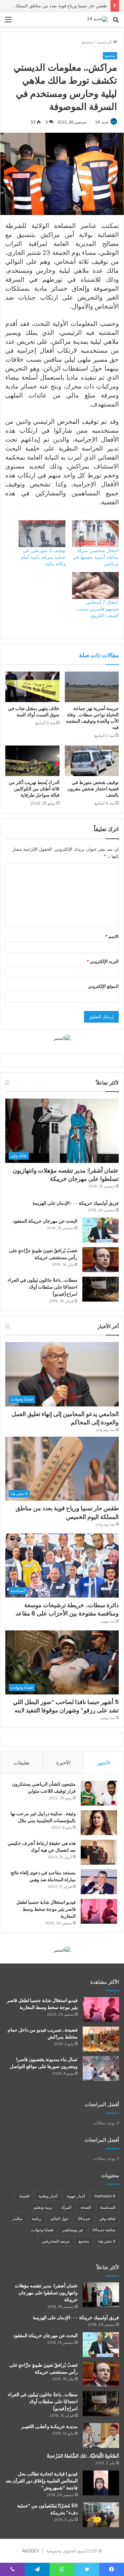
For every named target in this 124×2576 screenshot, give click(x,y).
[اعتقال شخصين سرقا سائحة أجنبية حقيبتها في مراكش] (96, 534)
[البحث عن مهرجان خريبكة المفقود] (101, 1230)
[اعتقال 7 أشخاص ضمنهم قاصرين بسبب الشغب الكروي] (96, 585)
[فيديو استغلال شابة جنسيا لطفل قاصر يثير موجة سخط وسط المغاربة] (99, 1911)
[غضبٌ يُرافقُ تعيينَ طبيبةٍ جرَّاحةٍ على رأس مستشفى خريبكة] (101, 1260)
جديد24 (84, 2218)
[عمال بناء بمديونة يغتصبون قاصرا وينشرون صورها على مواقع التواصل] (101, 2069)
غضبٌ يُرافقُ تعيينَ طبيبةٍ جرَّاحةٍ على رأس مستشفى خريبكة (43, 1254)
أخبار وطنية (48, 2196)
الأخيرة (63, 1763)
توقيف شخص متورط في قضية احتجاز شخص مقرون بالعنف (93, 789)
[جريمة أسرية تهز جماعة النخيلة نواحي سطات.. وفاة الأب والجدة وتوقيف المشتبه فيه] (92, 687)
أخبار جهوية (76, 2196)
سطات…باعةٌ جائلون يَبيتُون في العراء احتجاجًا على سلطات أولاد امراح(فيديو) (42, 1287)
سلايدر (17, 2218)
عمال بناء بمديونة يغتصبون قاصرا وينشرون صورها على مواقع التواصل (44, 2063)
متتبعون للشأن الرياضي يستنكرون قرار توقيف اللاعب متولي (44, 1788)
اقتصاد (24, 2196)
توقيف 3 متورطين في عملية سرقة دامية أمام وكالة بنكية (43, 557)
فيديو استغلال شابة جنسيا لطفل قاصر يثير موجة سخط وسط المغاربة (46, 1909)
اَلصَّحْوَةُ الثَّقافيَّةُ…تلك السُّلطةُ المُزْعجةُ (83, 2456)
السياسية (108, 2207)
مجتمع (87, 42)
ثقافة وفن (107, 2218)
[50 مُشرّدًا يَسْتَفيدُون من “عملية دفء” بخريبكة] (101, 2515)
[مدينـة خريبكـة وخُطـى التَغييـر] (101, 2435)
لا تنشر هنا (107, 2241)
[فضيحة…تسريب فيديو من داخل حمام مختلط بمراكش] (101, 2039)
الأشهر (104, 1763)
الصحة (86, 2207)
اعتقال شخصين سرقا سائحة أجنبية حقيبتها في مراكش (96, 557)
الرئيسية (105, 42)
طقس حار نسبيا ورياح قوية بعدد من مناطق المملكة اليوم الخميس (67, 1512)
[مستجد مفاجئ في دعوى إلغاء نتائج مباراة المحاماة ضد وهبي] (99, 1882)
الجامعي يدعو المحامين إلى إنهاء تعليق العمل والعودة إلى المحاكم (65, 1418)
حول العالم (60, 2218)
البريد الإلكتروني (103, 961)
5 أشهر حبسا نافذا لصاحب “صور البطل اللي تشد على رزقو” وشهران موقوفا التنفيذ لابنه (66, 1706)
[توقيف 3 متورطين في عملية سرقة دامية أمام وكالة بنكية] (42, 534)
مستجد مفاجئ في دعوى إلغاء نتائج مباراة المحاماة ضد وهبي (43, 1876)
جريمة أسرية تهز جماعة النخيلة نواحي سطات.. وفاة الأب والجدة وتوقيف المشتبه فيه (92, 718)
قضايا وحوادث (42, 2230)
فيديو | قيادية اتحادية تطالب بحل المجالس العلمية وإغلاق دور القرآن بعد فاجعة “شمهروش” (42, 2481)
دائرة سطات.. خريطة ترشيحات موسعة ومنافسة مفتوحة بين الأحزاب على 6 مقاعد (67, 1609)
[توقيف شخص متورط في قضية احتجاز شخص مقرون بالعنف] (92, 761)
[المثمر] (62, 1038)
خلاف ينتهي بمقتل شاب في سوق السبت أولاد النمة (34, 712)
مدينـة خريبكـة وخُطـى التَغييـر (49, 2426)
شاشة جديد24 (104, 2230)
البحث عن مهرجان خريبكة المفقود (45, 1221)
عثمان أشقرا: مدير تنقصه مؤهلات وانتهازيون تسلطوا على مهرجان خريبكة (66, 1175)
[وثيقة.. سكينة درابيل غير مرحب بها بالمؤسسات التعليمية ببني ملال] (99, 1823)
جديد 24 (102, 122)
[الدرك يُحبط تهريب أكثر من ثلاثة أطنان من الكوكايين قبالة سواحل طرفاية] (32, 761)
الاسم (112, 936)
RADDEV (31, 2551)
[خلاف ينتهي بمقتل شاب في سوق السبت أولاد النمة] (32, 687)
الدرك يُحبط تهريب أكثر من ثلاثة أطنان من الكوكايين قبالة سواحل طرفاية (34, 789)
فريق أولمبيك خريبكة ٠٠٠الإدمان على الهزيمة (76, 1203)
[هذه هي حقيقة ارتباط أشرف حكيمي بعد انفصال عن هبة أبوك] (99, 1852)
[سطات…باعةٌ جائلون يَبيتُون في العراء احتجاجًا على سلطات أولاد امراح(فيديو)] (101, 1289)
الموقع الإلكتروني (103, 986)
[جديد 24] (97, 19)
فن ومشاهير (73, 2230)
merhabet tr (105, 2196)
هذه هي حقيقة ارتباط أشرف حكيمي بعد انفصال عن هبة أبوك (42, 1847)
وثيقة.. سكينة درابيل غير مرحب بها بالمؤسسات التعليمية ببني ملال (43, 1817)
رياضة (37, 2218)
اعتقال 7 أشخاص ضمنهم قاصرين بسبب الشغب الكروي (98, 609)
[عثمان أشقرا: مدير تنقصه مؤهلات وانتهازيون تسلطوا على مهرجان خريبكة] (101, 2295)
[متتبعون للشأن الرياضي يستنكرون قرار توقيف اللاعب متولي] (99, 1793)
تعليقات (21, 1763)
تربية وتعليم (43, 2207)
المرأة (66, 2207)
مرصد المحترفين (56, 2241)
